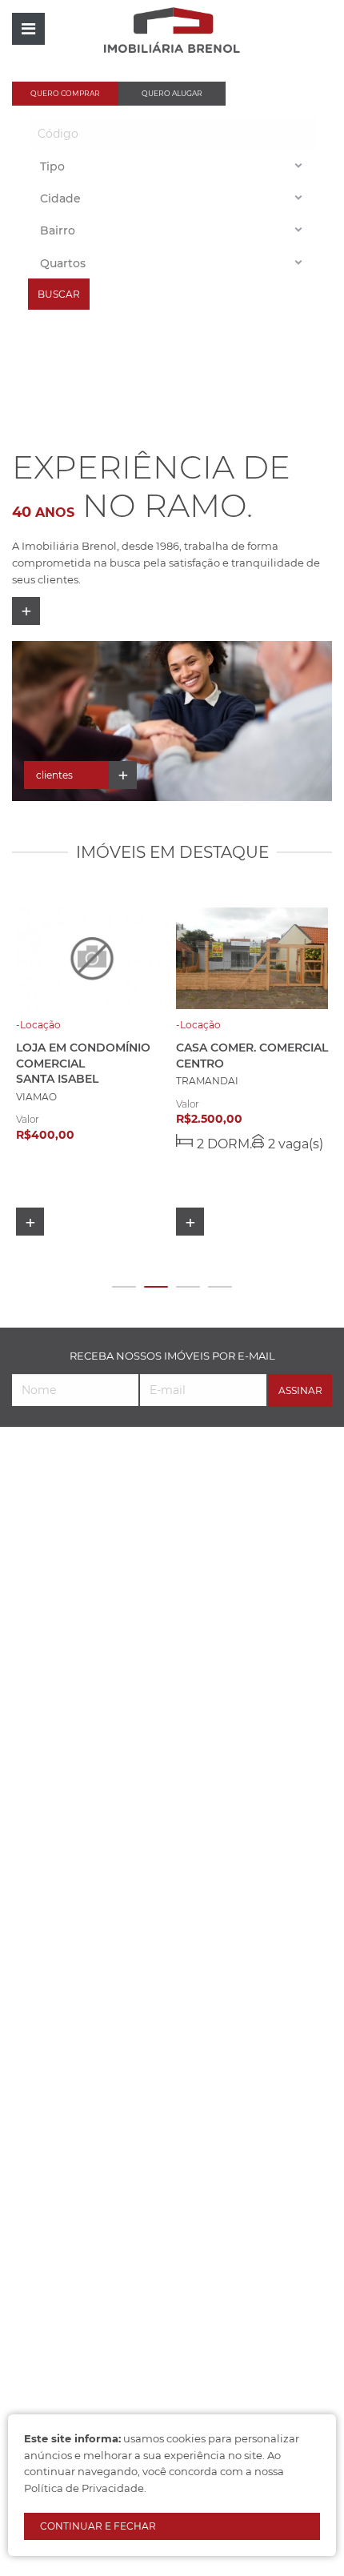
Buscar (59, 294)
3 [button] (188, 1287)
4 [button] (220, 1287)
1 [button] (124, 1287)
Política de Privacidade (84, 2488)
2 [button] (156, 1287)
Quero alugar (172, 93)
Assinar (300, 1390)
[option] (172, 721)
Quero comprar (65, 93)
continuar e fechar (98, 2526)
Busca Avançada (278, 93)
